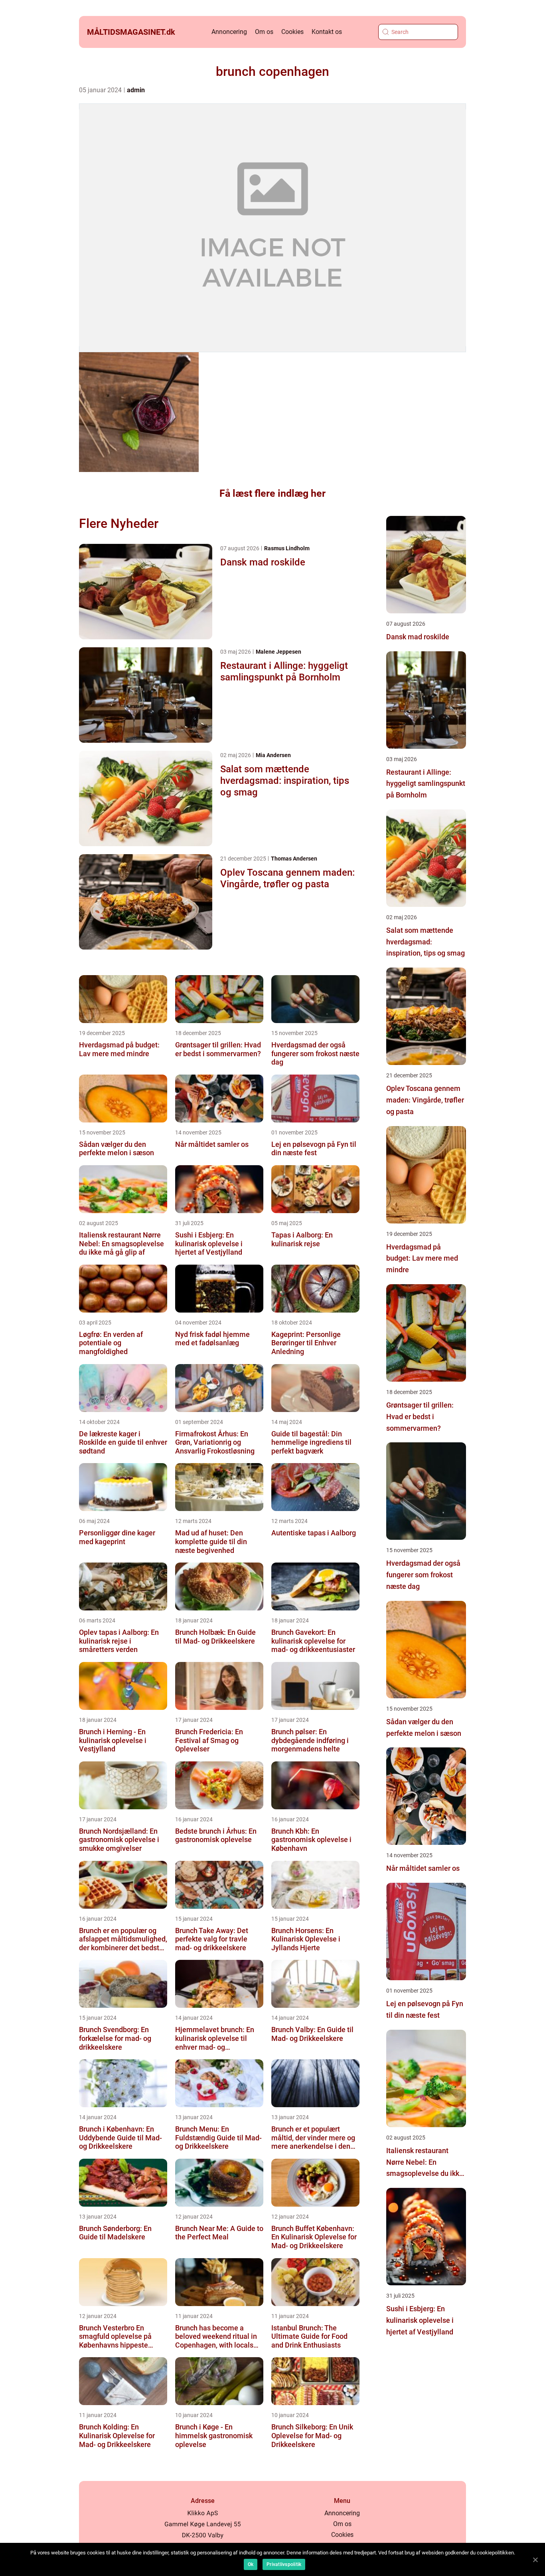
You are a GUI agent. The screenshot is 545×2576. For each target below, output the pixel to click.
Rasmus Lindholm (287, 548)
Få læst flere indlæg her (272, 493)
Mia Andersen (273, 755)
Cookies (292, 32)
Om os (264, 32)
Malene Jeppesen (278, 652)
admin (136, 90)
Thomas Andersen (294, 859)
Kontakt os (327, 32)
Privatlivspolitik (284, 2564)
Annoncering (229, 32)
